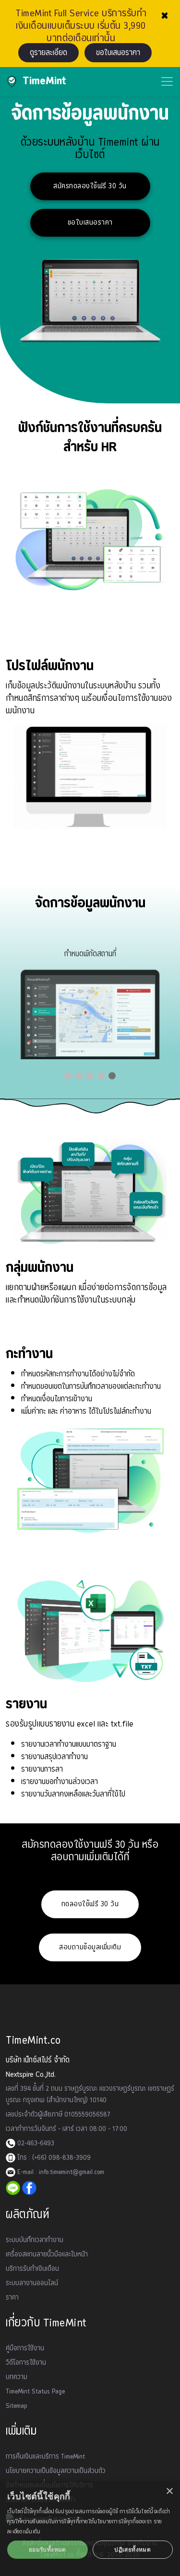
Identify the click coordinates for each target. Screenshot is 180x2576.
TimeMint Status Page (35, 2392)
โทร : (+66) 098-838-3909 (53, 2158)
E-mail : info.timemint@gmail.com (60, 2172)
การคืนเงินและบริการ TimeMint (45, 2457)
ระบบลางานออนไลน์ (32, 2283)
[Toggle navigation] (167, 81)
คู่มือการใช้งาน (25, 2348)
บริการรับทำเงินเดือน (32, 2269)
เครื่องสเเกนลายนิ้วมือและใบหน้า (47, 2255)
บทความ (17, 2377)
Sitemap (17, 2406)
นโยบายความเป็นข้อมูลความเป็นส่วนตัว (56, 2471)
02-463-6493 (35, 2143)
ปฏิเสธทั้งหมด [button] (132, 2549)
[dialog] (90, 2529)
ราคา (12, 2298)
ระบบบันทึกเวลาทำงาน (35, 2240)
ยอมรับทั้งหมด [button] (48, 2549)
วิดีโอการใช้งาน (26, 2363)
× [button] (169, 2491)
